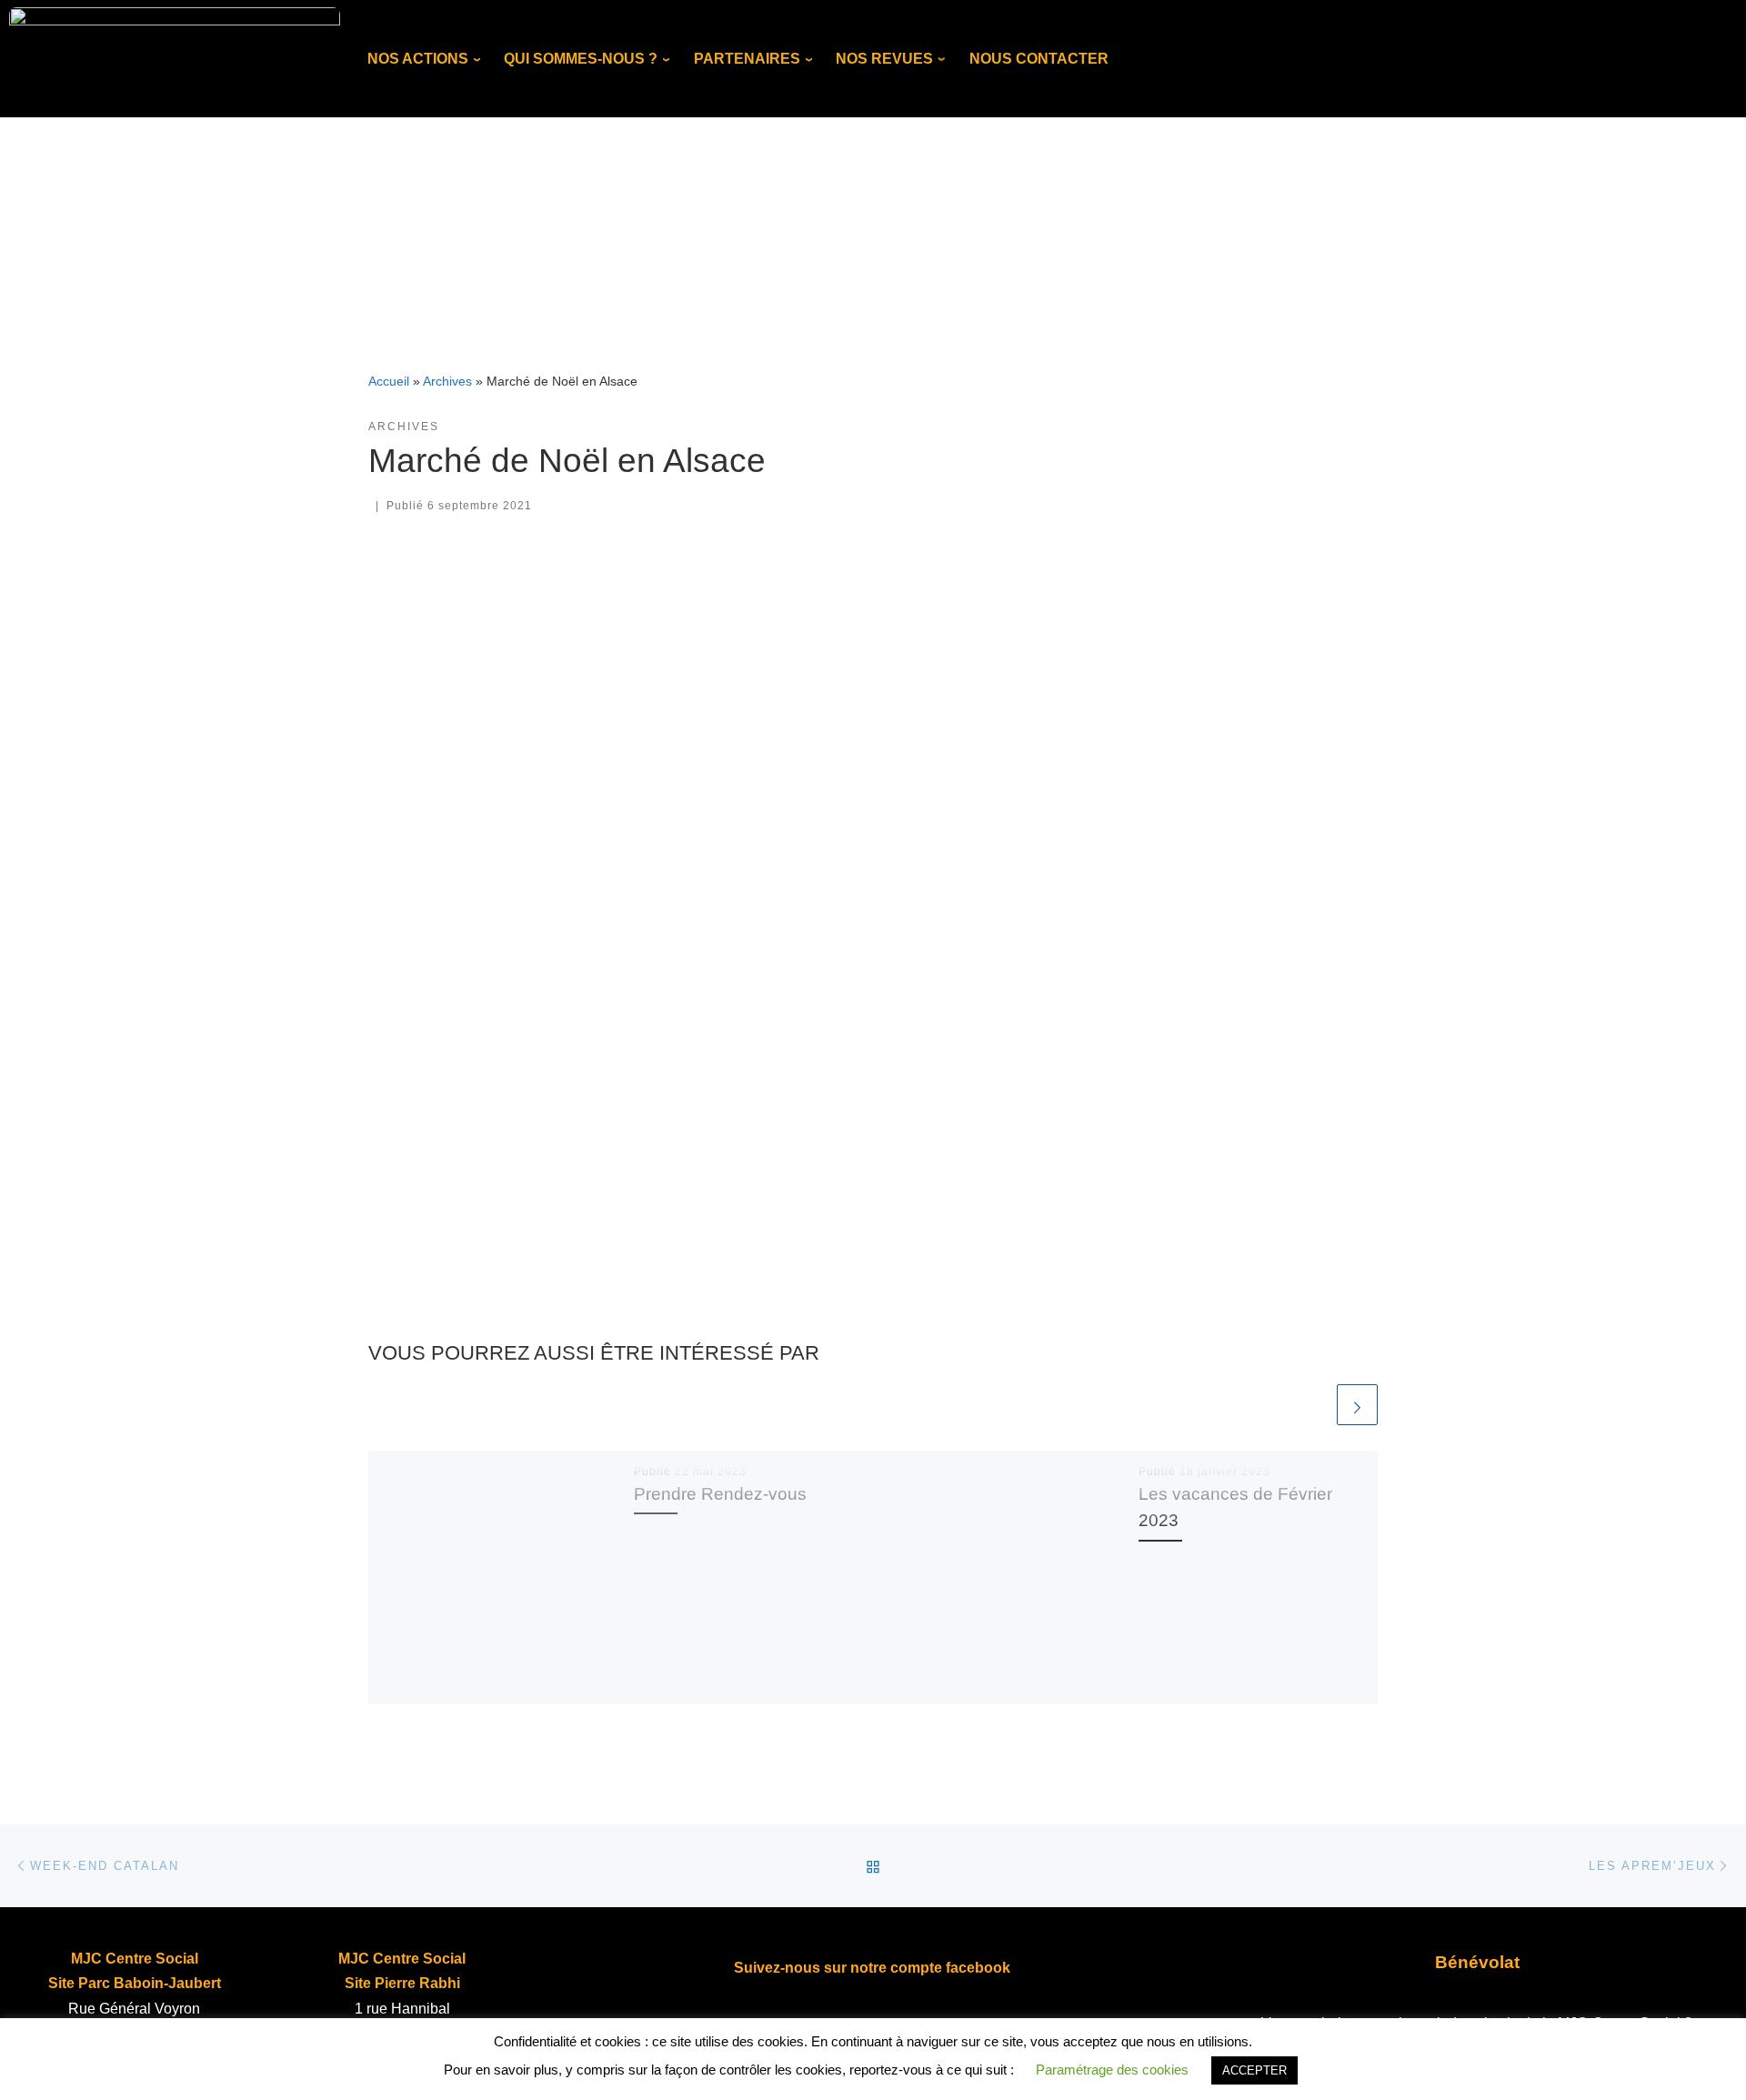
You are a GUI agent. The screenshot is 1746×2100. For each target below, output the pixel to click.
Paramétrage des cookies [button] (1112, 2070)
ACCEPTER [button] (1254, 2070)
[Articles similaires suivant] (1357, 1405)
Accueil (389, 381)
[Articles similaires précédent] (1313, 1405)
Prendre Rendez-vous (720, 1493)
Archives (447, 381)
